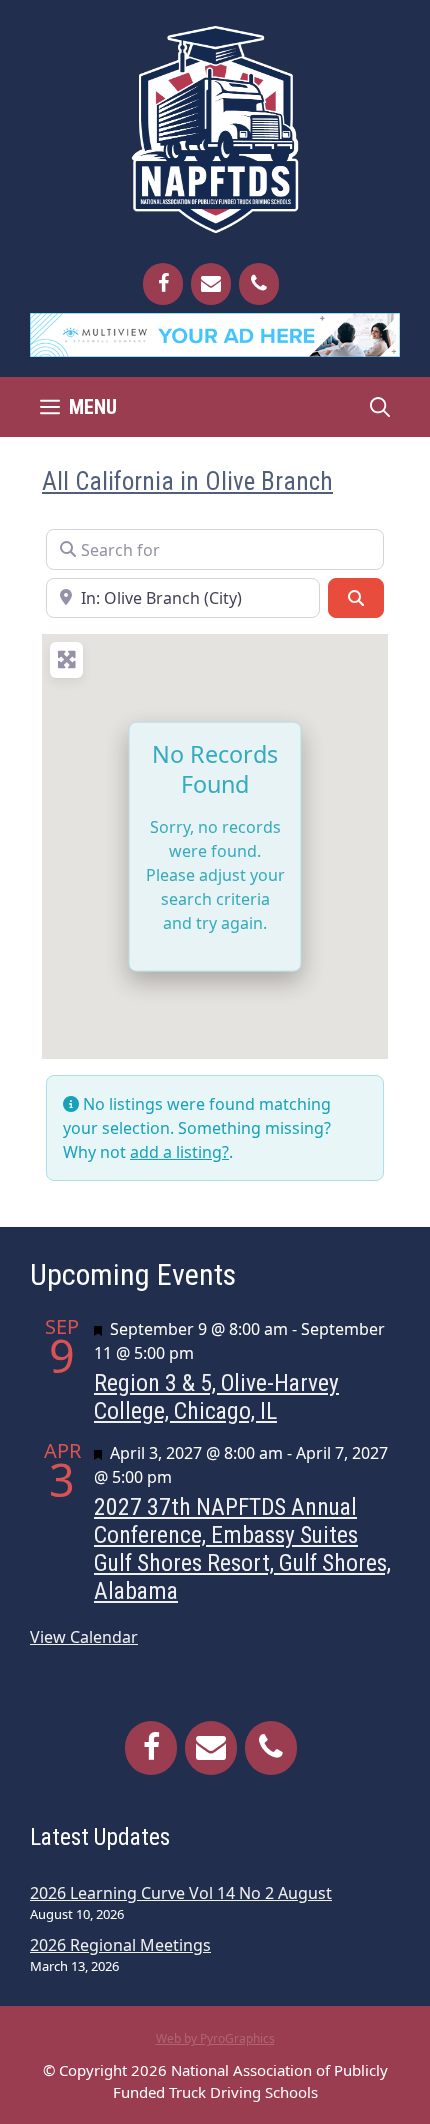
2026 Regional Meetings (120, 1945)
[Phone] (259, 284)
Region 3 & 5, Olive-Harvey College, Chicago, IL (216, 1397)
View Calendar (84, 1637)
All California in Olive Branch (187, 481)
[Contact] (211, 284)
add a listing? (179, 1152)
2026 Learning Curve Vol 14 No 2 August (181, 1893)
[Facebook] (163, 284)
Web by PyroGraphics (215, 2038)
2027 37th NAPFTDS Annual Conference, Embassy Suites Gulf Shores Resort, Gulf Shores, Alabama (242, 1549)
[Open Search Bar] (380, 407)
